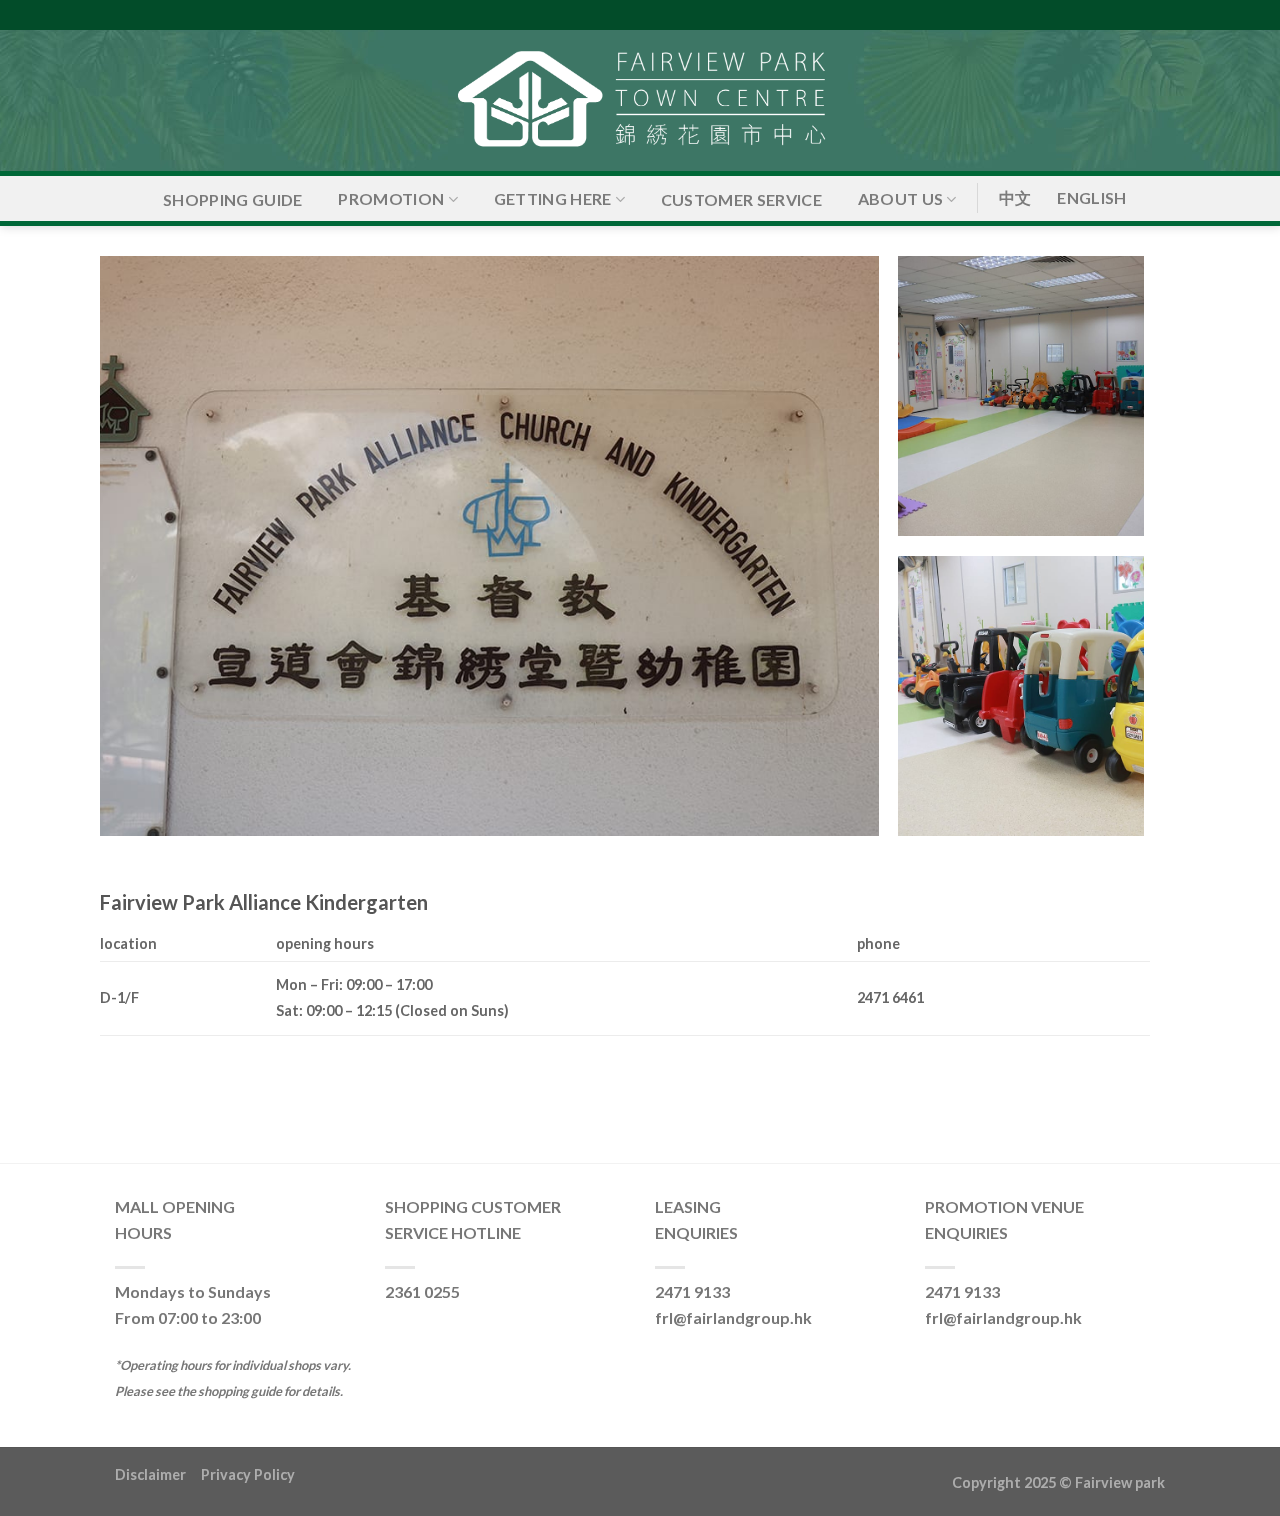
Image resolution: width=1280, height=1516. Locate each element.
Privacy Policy (248, 1474)
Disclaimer (158, 1474)
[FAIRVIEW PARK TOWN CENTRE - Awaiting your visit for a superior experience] (640, 100)
